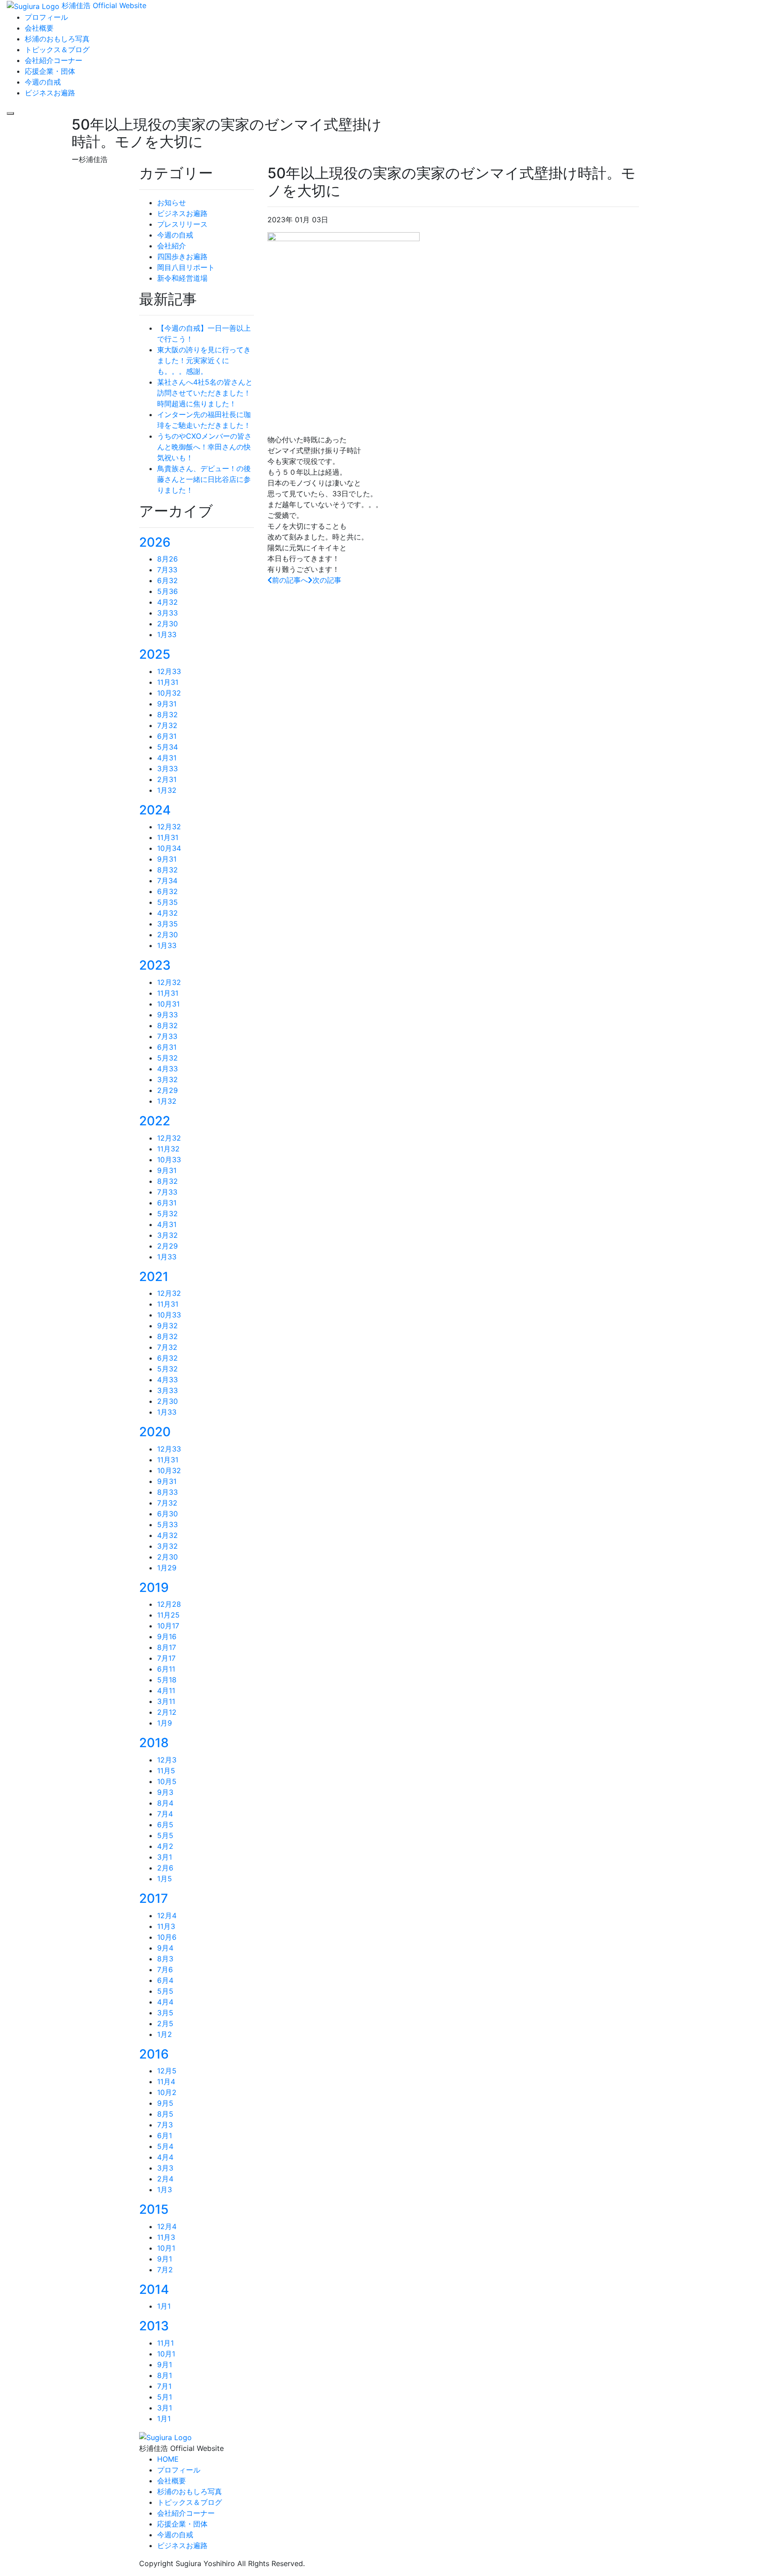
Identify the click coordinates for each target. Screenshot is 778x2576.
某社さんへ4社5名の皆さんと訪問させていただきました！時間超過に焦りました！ (205, 393)
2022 (155, 1121)
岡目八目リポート (186, 267)
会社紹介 (172, 246)
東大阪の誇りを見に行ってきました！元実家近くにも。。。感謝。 (204, 360)
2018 (154, 1743)
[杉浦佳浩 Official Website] (165, 2437)
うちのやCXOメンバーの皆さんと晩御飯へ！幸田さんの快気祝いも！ (204, 447)
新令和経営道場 (182, 278)
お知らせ (172, 202)
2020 (155, 1432)
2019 (154, 1587)
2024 (155, 810)
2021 (154, 1277)
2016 (154, 2054)
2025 (155, 654)
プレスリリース (182, 224)
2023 (155, 965)
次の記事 (327, 580)
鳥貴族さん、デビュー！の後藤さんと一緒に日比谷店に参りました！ (204, 479)
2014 (154, 2289)
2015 (154, 2209)
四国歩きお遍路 (182, 256)
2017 (154, 1898)
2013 (154, 2326)
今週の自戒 (175, 235)
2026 (155, 542)
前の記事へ (290, 580)
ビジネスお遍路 (182, 213)
